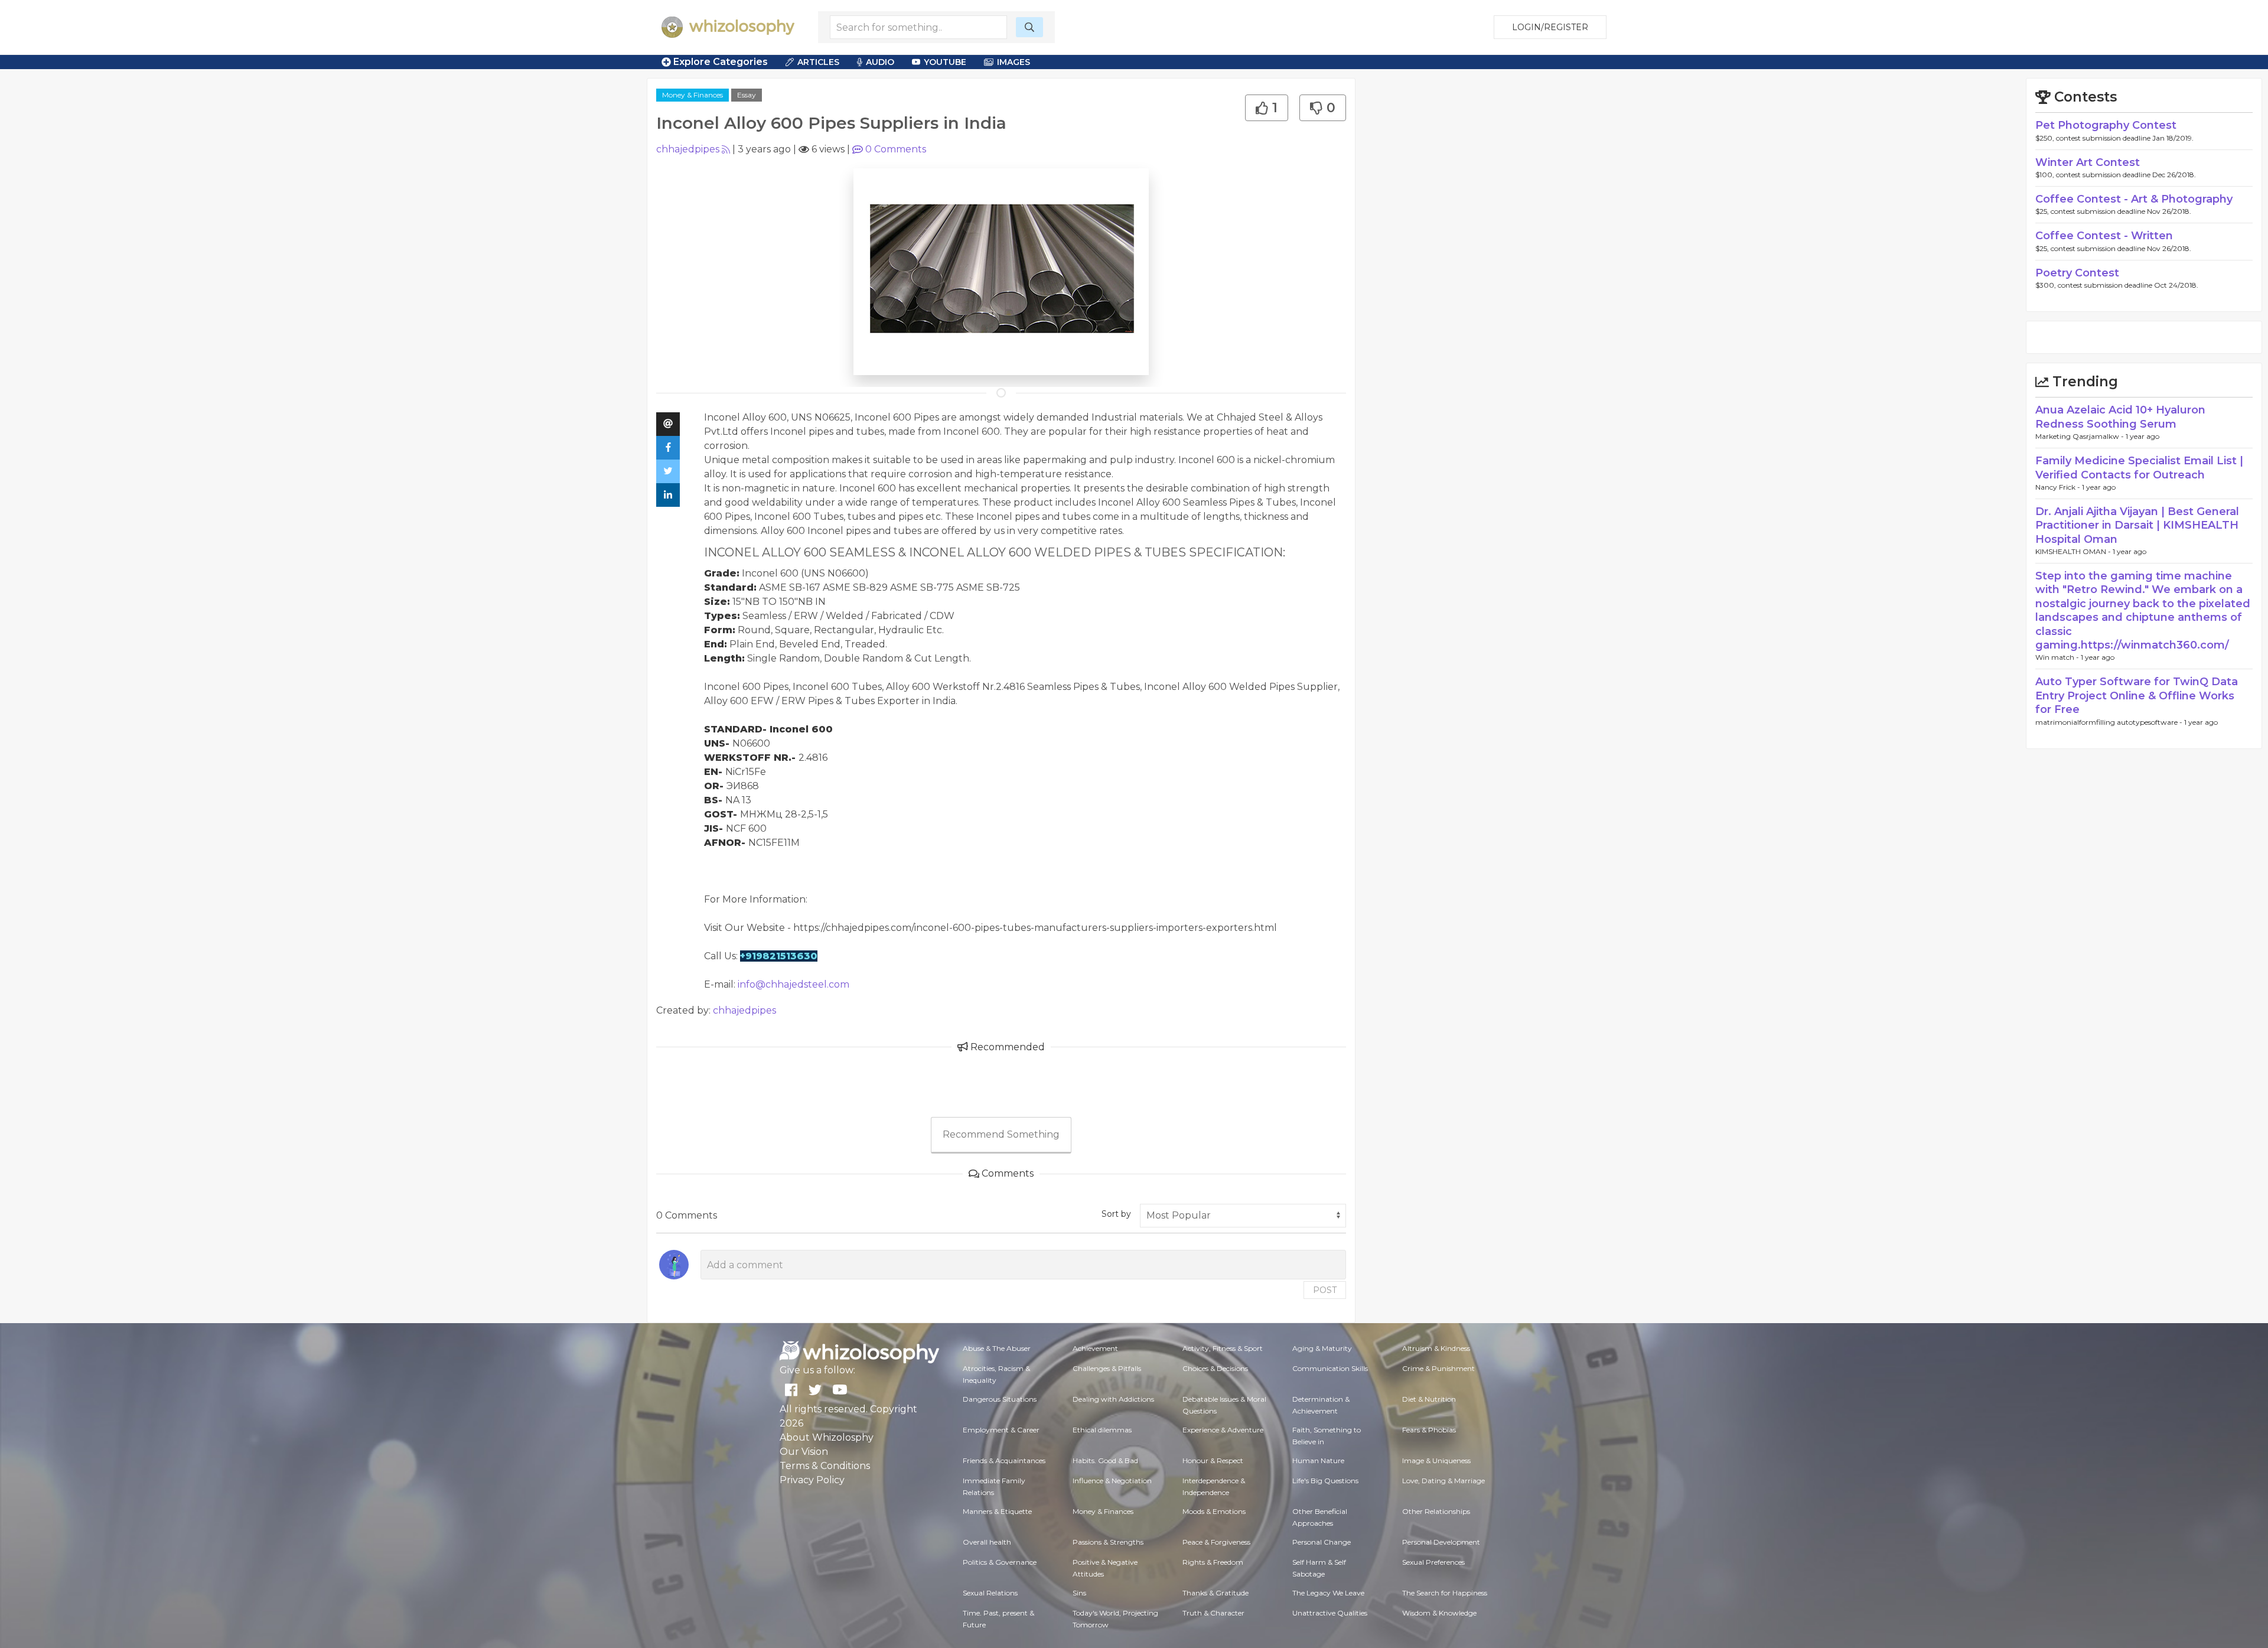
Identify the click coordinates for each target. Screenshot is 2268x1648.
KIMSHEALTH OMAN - (2074, 551)
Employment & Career (1001, 1430)
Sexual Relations (990, 1593)
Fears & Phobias (1429, 1430)
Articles (818, 62)
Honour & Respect (1213, 1460)
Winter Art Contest (2088, 162)
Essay (747, 95)
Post (1325, 1290)
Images (1014, 62)
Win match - (2058, 657)
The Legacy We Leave (1328, 1593)
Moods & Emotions (1214, 1511)
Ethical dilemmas (1102, 1430)
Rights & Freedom (1213, 1562)
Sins (1079, 1593)
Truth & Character (1213, 1613)
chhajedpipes (688, 149)
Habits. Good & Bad (1105, 1460)
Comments (896, 149)
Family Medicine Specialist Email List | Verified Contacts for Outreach (2139, 468)
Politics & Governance (1000, 1562)
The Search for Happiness (1445, 1593)
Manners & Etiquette (997, 1511)
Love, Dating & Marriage (1443, 1481)
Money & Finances (693, 95)
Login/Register (1550, 27)
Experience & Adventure (1223, 1430)
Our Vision (804, 1452)
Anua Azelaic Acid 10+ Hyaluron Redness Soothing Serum (2120, 417)
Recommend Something (1001, 1134)
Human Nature (1318, 1460)
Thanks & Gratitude (1216, 1593)
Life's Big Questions (1325, 1481)
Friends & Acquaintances (1004, 1460)
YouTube (945, 62)
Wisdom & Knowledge (1439, 1613)
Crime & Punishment (1438, 1368)
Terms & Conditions (825, 1466)
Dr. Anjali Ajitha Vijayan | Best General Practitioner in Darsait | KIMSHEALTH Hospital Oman (2137, 525)
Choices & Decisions (1215, 1368)
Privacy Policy (812, 1480)
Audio (880, 62)
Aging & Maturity (1322, 1348)
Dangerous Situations (1000, 1399)
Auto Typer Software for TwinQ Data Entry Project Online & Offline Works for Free (2137, 696)
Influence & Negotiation (1112, 1481)
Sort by (1116, 1214)
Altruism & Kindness (1436, 1348)
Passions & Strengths (1108, 1542)
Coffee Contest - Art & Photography (2134, 199)
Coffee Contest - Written (2104, 236)
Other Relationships (1436, 1511)
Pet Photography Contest (2106, 125)
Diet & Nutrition (1429, 1399)
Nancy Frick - (2059, 487)
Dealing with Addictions (1113, 1399)
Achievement (1095, 1348)
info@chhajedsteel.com (794, 984)
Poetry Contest (2077, 273)
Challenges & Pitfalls (1107, 1368)
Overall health (987, 1542)
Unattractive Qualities (1330, 1613)
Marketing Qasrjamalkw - (2080, 436)
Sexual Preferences (1433, 1562)
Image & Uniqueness (1436, 1460)
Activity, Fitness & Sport (1223, 1348)
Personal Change (1322, 1542)
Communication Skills (1330, 1368)
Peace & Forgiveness (1216, 1542)
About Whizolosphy (827, 1437)
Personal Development (1441, 1542)
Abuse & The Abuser (997, 1348)
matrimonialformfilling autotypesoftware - (2110, 722)
